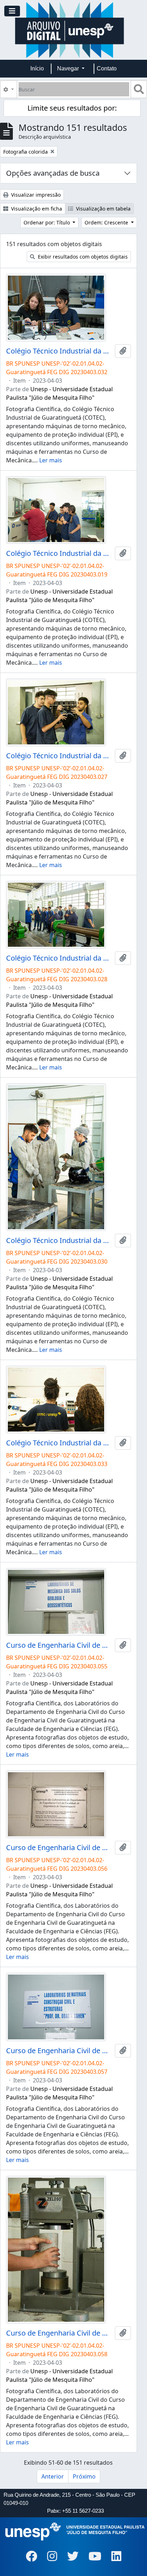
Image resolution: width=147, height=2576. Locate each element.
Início (37, 68)
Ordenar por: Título (47, 222)
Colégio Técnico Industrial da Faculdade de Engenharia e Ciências (59, 351)
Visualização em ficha (36, 209)
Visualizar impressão (35, 195)
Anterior (53, 2476)
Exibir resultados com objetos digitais (82, 257)
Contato (107, 68)
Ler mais (51, 460)
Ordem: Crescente (107, 222)
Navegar (69, 68)
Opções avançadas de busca (53, 173)
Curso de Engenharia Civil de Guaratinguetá (59, 1645)
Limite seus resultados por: (72, 108)
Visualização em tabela (103, 209)
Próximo (84, 2476)
